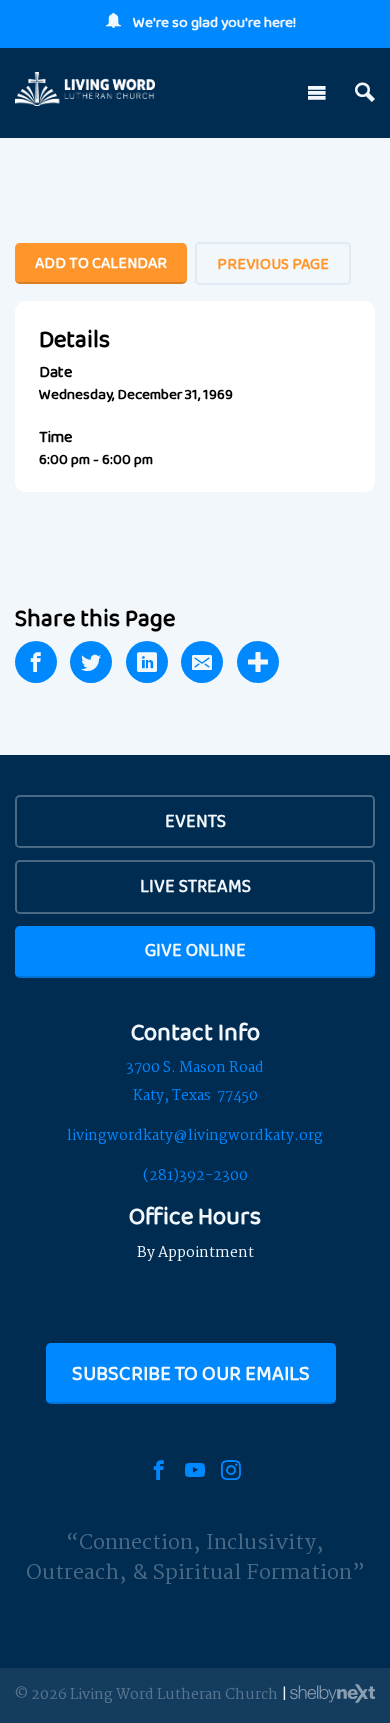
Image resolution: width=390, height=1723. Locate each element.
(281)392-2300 (195, 1176)
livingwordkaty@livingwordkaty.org (195, 1136)
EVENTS (195, 821)
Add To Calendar (101, 262)
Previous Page (273, 263)
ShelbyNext (332, 1694)
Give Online (195, 950)
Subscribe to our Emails (191, 1373)
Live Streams (195, 886)
